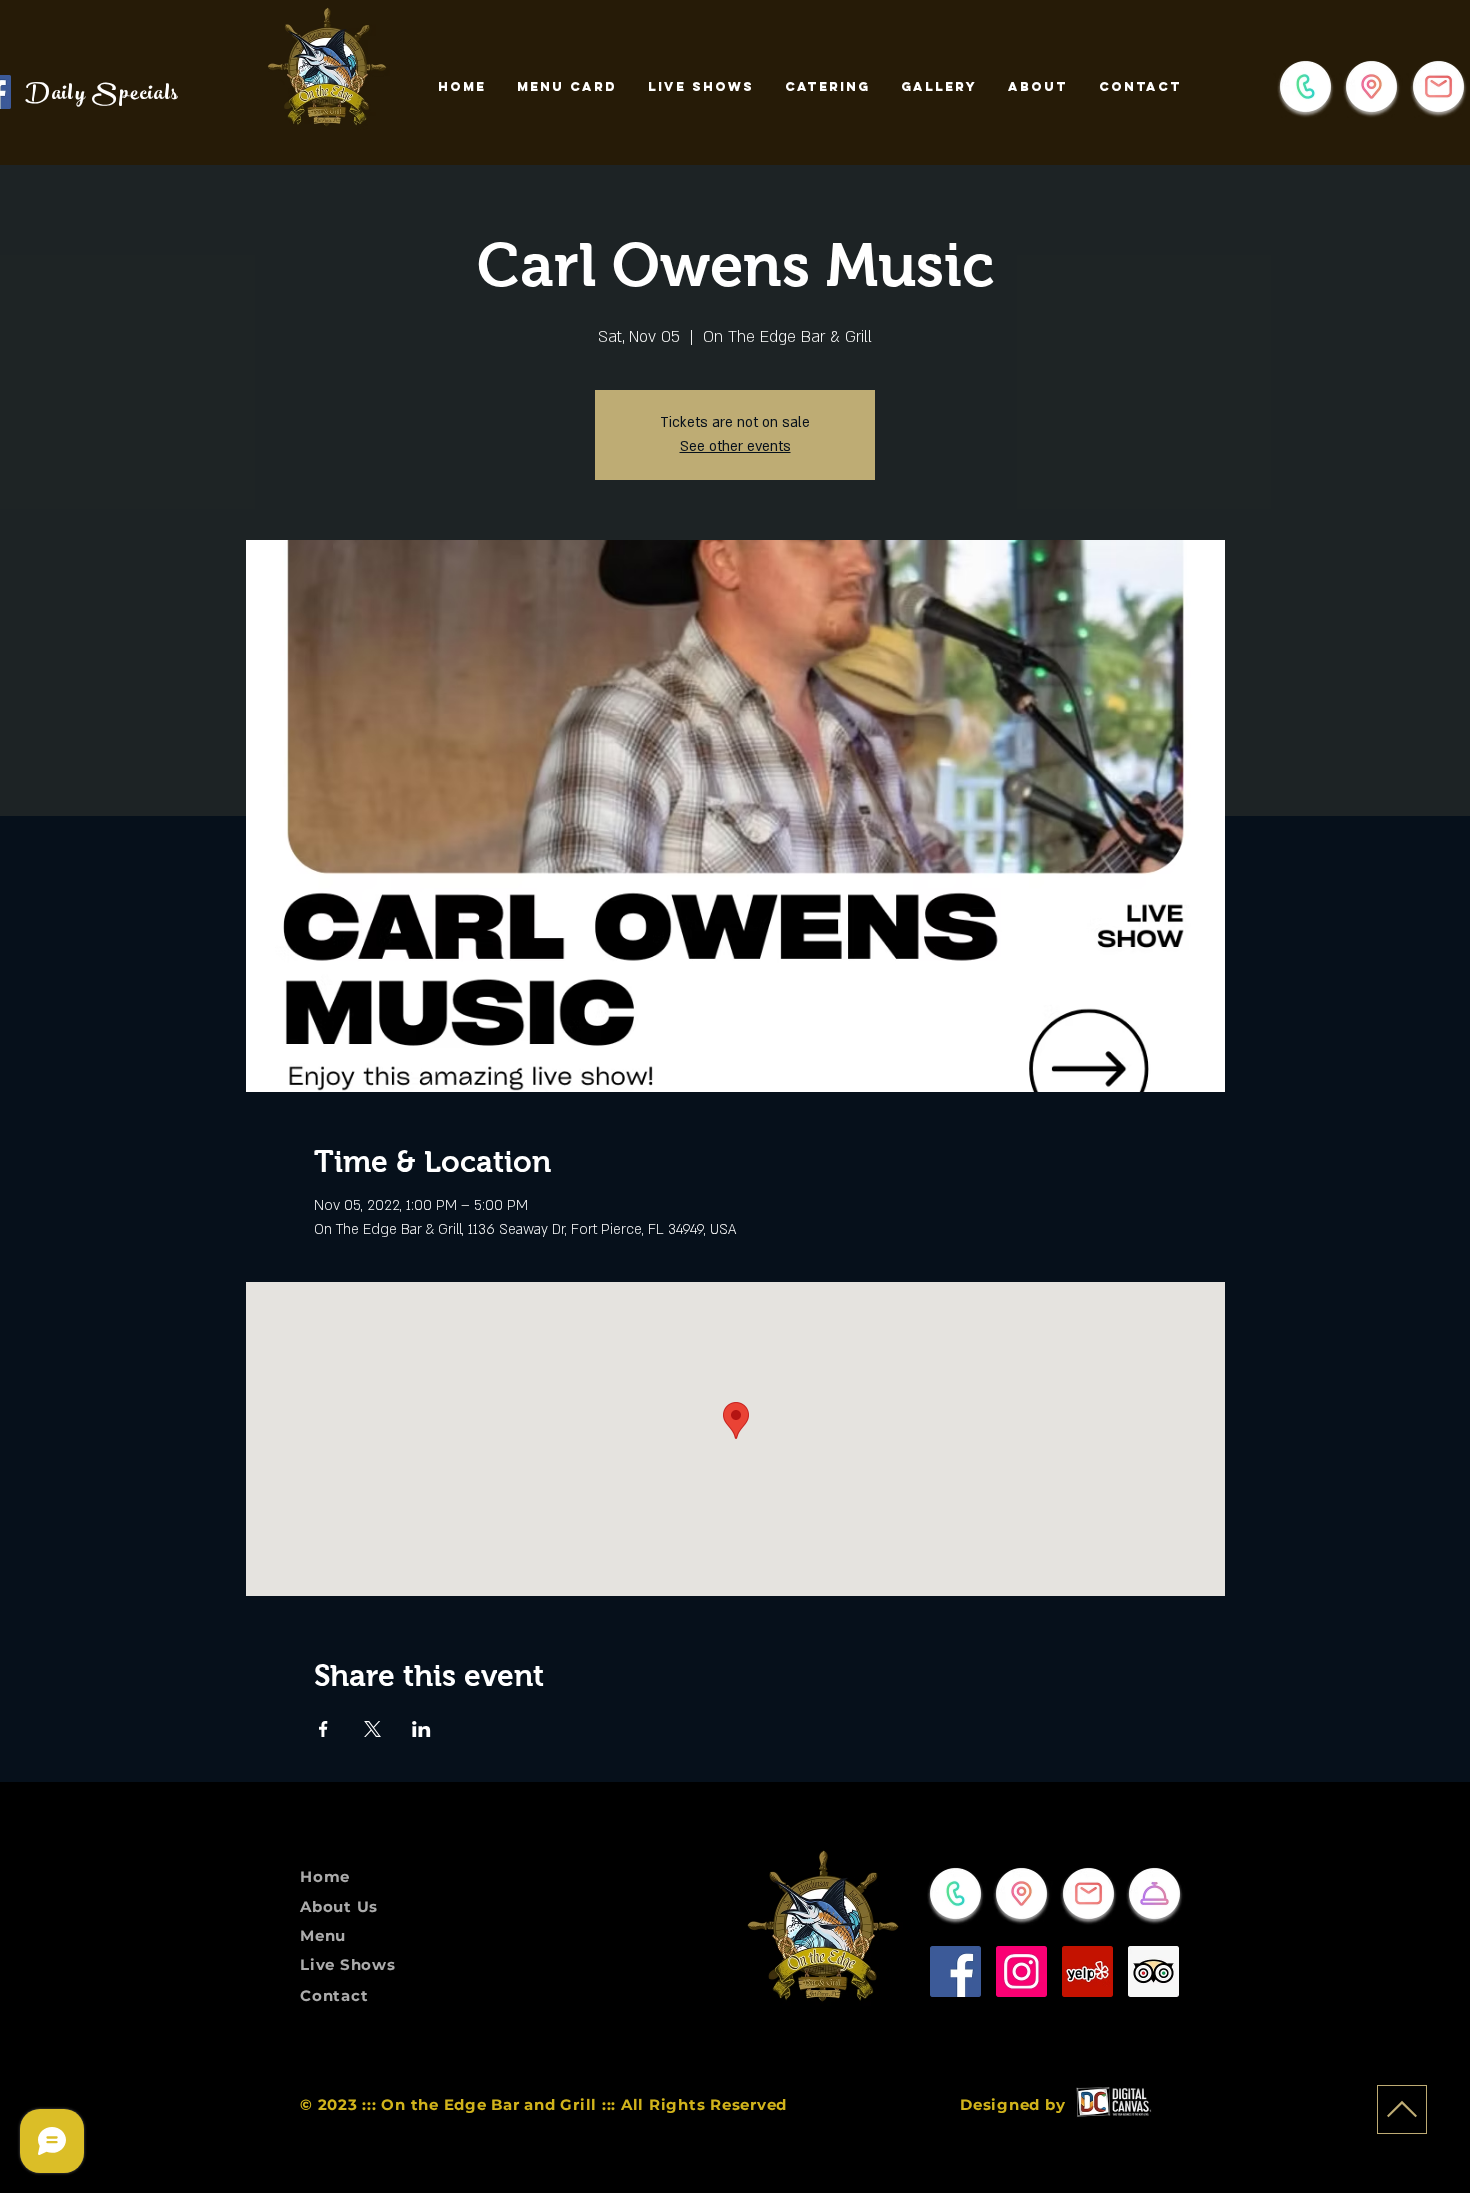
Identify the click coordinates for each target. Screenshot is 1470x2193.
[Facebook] (955, 1971)
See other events (735, 446)
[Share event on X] (372, 1729)
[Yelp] (1087, 1971)
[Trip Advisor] (1153, 1971)
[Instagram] (1021, 1971)
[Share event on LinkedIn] (421, 1729)
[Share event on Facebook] (323, 1729)
